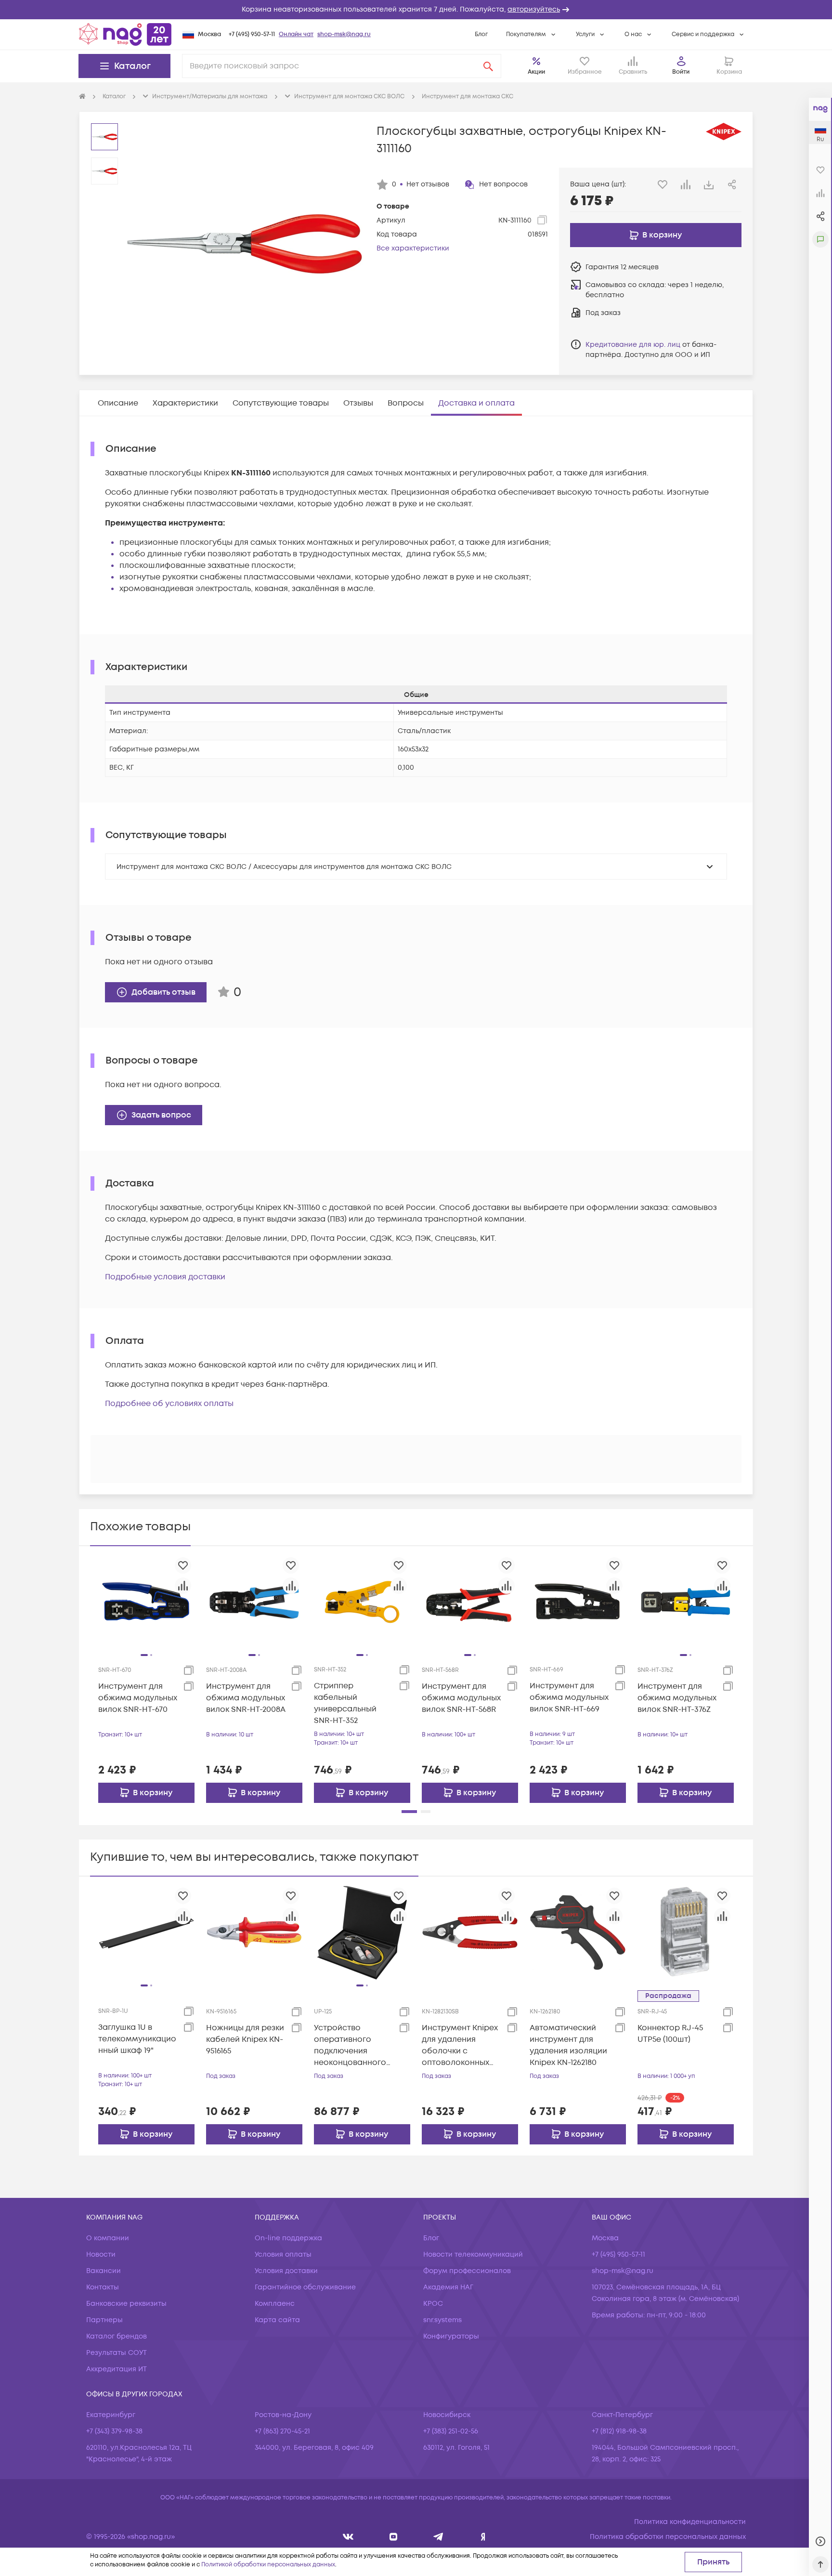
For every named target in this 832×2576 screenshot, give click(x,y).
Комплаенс (275, 2304)
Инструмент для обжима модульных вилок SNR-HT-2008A (246, 1698)
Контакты (103, 2287)
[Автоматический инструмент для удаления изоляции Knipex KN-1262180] (578, 1932)
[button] (416, 10)
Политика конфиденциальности (690, 2522)
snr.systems (442, 2320)
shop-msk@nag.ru (344, 34)
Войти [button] (681, 72)
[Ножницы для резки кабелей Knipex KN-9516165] (254, 1932)
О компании (108, 2238)
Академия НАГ (448, 2287)
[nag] (483, 2537)
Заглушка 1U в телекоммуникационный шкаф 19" (137, 2039)
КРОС (433, 2304)
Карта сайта (277, 2320)
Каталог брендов (117, 2336)
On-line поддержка (288, 2238)
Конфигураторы (451, 2336)
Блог (481, 34)
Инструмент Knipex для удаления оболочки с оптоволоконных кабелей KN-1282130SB (460, 2045)
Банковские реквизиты (126, 2304)
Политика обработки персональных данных (668, 2537)
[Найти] (488, 66)
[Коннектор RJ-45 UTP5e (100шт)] (686, 1932)
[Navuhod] (394, 2537)
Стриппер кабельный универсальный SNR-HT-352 (345, 1703)
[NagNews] (438, 2537)
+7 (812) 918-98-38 (619, 2431)
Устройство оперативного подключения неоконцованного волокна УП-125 (350, 2045)
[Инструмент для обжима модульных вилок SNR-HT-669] (578, 1602)
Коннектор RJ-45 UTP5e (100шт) (670, 2034)
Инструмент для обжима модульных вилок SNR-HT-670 (138, 1698)
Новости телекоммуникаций (473, 2254)
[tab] (118, 403)
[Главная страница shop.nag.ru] (125, 34)
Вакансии (104, 2271)
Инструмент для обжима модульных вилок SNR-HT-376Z (677, 1698)
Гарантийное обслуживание (305, 2287)
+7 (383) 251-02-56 (451, 2431)
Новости (101, 2254)
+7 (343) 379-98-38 (114, 2431)
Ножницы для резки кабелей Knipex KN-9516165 (245, 2039)
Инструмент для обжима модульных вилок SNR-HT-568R (461, 1698)
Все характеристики (413, 248)
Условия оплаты (283, 2254)
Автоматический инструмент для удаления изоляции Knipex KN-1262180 (568, 2045)
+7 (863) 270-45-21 (282, 2431)
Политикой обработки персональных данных (268, 2565)
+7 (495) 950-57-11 (252, 34)
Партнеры (104, 2320)
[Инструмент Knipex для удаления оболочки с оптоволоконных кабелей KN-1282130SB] (470, 1932)
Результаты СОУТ (117, 2353)
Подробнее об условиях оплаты (169, 1404)
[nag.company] (348, 2537)
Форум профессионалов (467, 2271)
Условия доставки (286, 2271)
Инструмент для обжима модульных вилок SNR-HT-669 (569, 1697)
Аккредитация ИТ (117, 2369)
